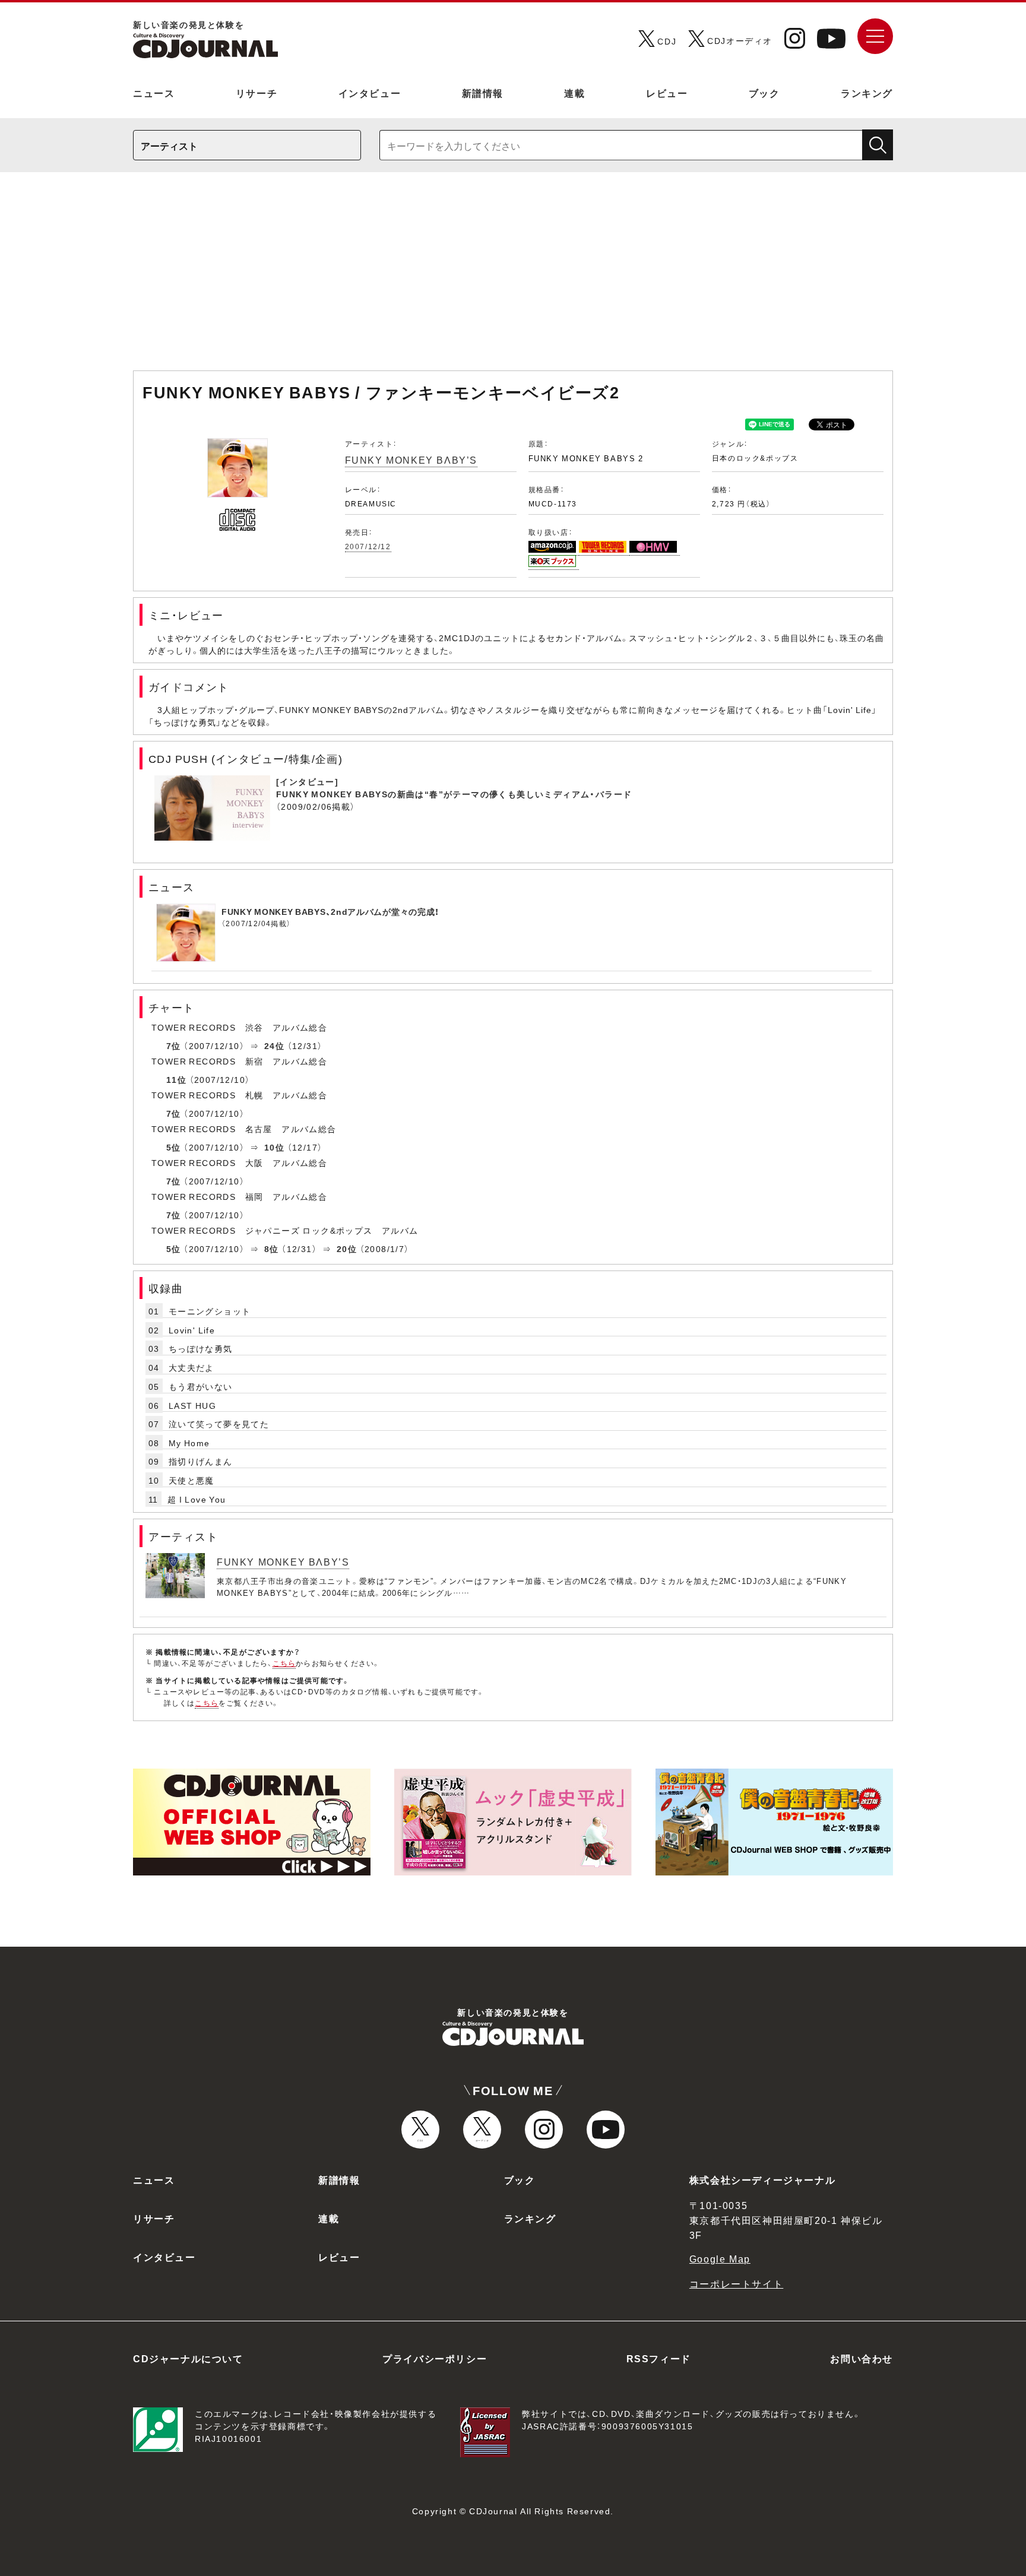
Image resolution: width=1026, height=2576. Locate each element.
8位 (272, 1249)
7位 (174, 1045)
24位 (274, 1045)
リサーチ (256, 93)
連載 (574, 93)
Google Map (720, 2258)
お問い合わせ (862, 2358)
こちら (284, 1663)
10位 (274, 1147)
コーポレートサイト (736, 2283)
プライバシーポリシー (435, 2358)
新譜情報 (483, 93)
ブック (764, 93)
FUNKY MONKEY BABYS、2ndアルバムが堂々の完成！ (330, 911)
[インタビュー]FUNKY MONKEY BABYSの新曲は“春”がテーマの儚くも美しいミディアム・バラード (454, 788)
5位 (174, 1147)
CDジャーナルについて (188, 2358)
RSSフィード (659, 2358)
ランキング (867, 93)
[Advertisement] (513, 277)
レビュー (667, 93)
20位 (347, 1249)
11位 (176, 1079)
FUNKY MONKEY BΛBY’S (411, 460)
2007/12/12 (368, 546)
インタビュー (370, 93)
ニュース (154, 93)
